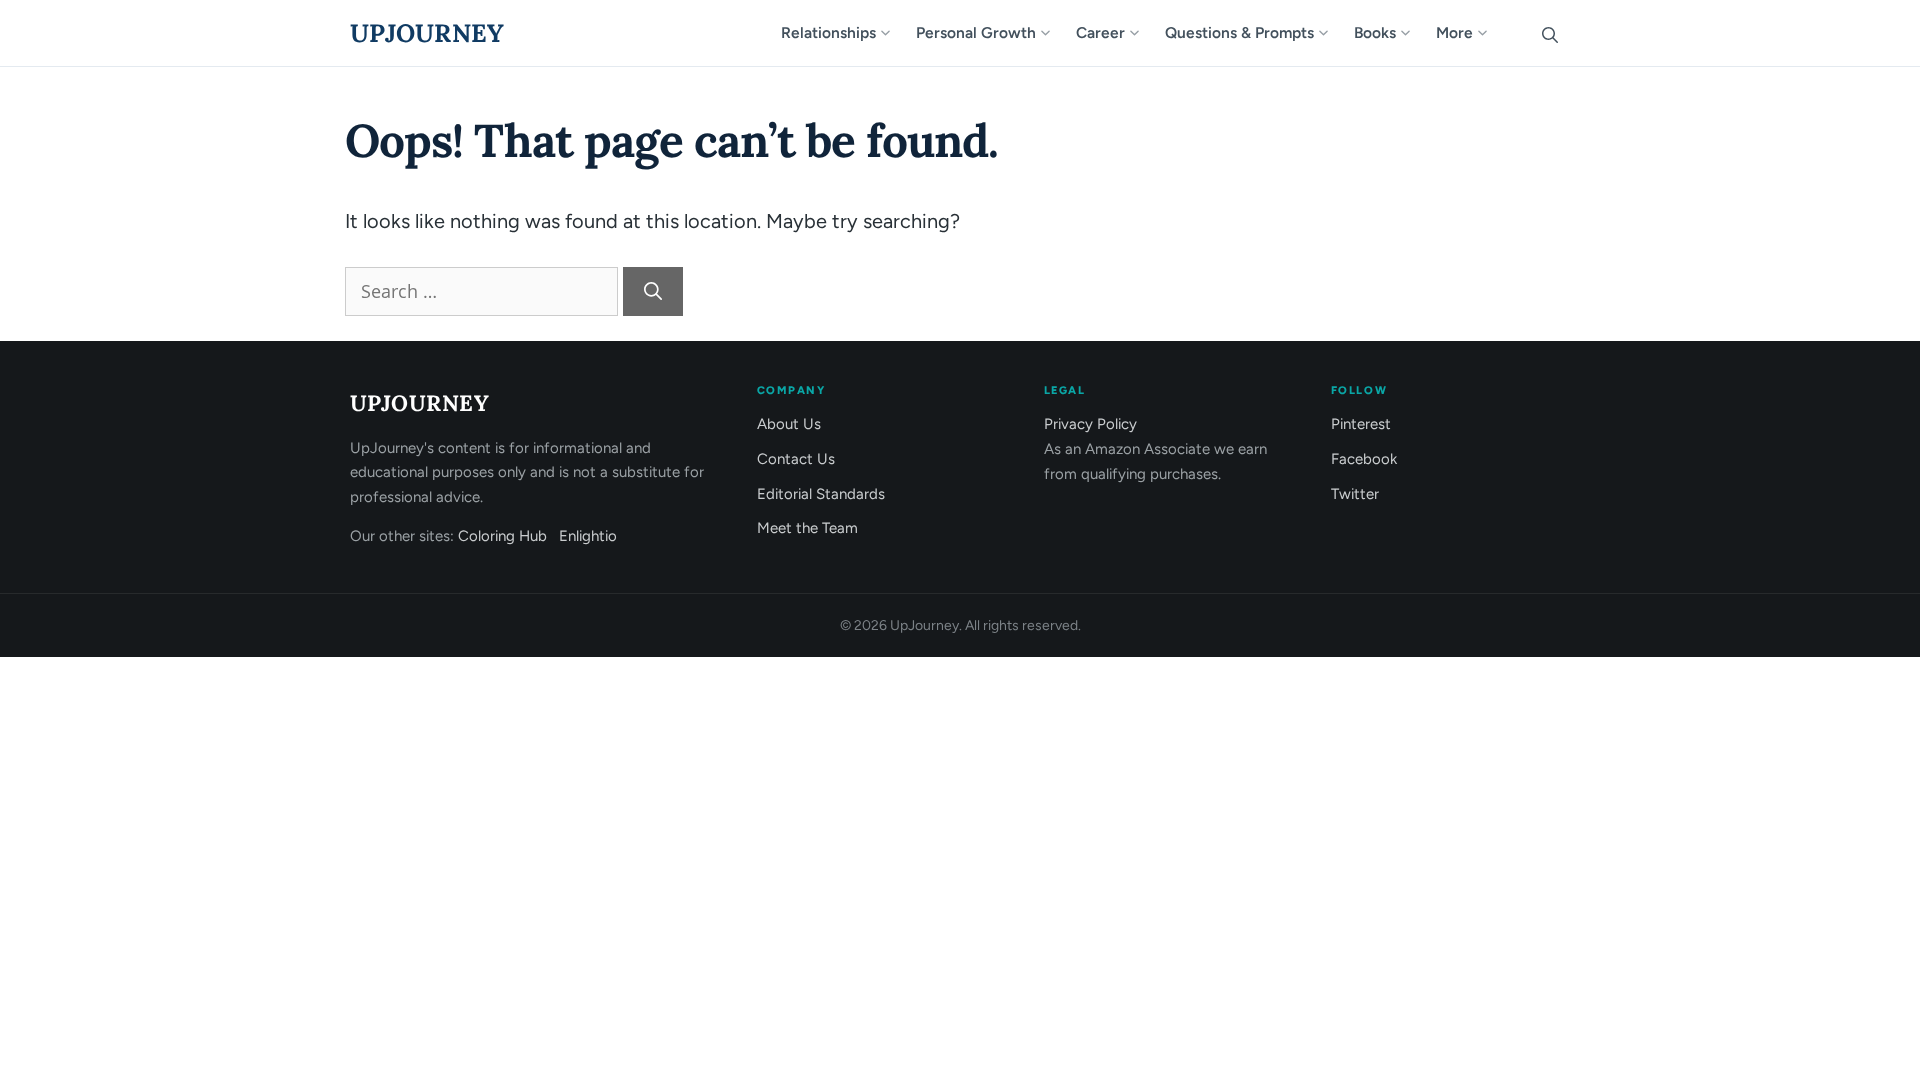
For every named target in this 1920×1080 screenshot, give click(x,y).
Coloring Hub (502, 536)
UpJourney (427, 33)
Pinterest (1361, 424)
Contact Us (796, 459)
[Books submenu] (1414, 33)
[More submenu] (1491, 33)
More (1454, 32)
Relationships (828, 32)
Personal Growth (976, 32)
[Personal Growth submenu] (1054, 33)
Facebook (1364, 459)
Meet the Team (807, 528)
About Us (789, 424)
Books (1375, 32)
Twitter (1355, 494)
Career (1100, 32)
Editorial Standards (821, 494)
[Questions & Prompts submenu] (1332, 33)
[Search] (653, 291)
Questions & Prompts (1239, 32)
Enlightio (588, 536)
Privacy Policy (1090, 424)
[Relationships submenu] (894, 33)
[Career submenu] (1143, 33)
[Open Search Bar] (1550, 33)
